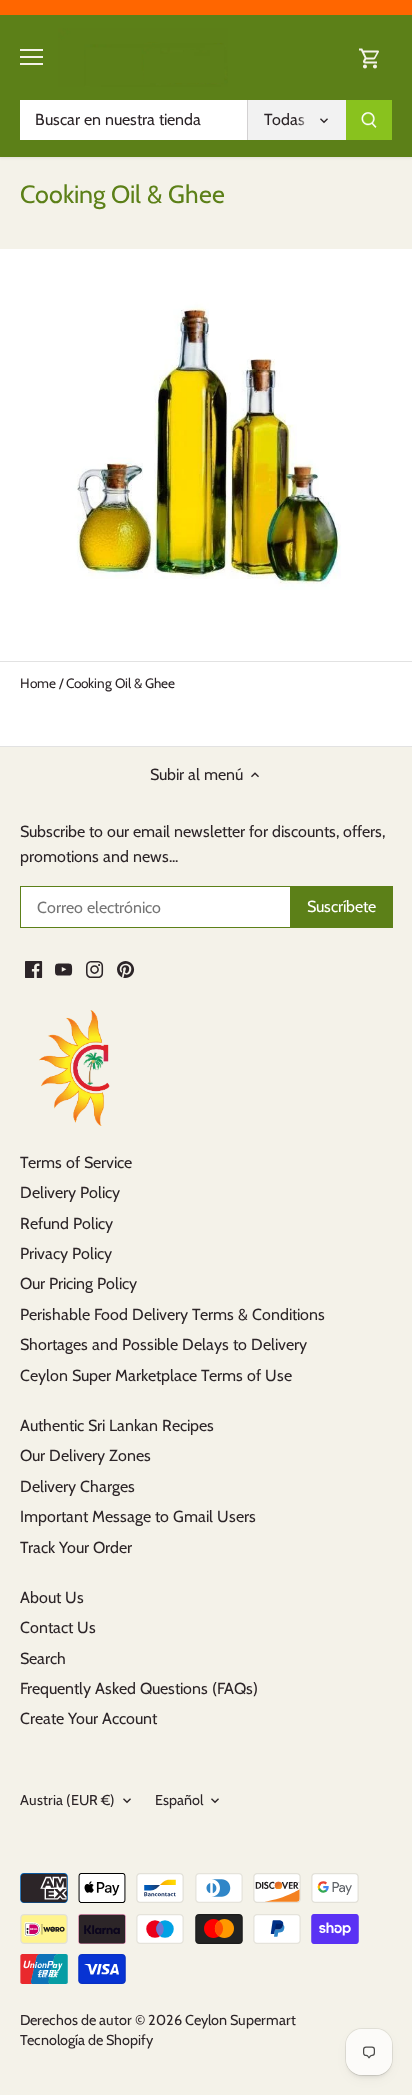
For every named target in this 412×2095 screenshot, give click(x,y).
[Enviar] (369, 120)
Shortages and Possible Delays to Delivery (163, 1344)
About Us (52, 1597)
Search (43, 1658)
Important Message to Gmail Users (138, 1516)
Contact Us (58, 1627)
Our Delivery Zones (85, 1455)
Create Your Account (88, 1718)
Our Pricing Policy (78, 1283)
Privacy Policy (66, 1253)
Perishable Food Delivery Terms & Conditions (172, 1314)
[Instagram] (94, 969)
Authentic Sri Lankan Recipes (117, 1425)
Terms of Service (76, 1162)
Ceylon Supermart (240, 2020)
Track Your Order (76, 1547)
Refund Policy (66, 1223)
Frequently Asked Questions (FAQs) (139, 1688)
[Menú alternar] (31, 57)
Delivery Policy (70, 1192)
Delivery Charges (77, 1486)
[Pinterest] (125, 969)
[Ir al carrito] (370, 57)
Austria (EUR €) (67, 1800)
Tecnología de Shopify (86, 2040)
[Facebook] (33, 969)
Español (179, 1800)
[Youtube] (63, 969)
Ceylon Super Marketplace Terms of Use (156, 1375)
